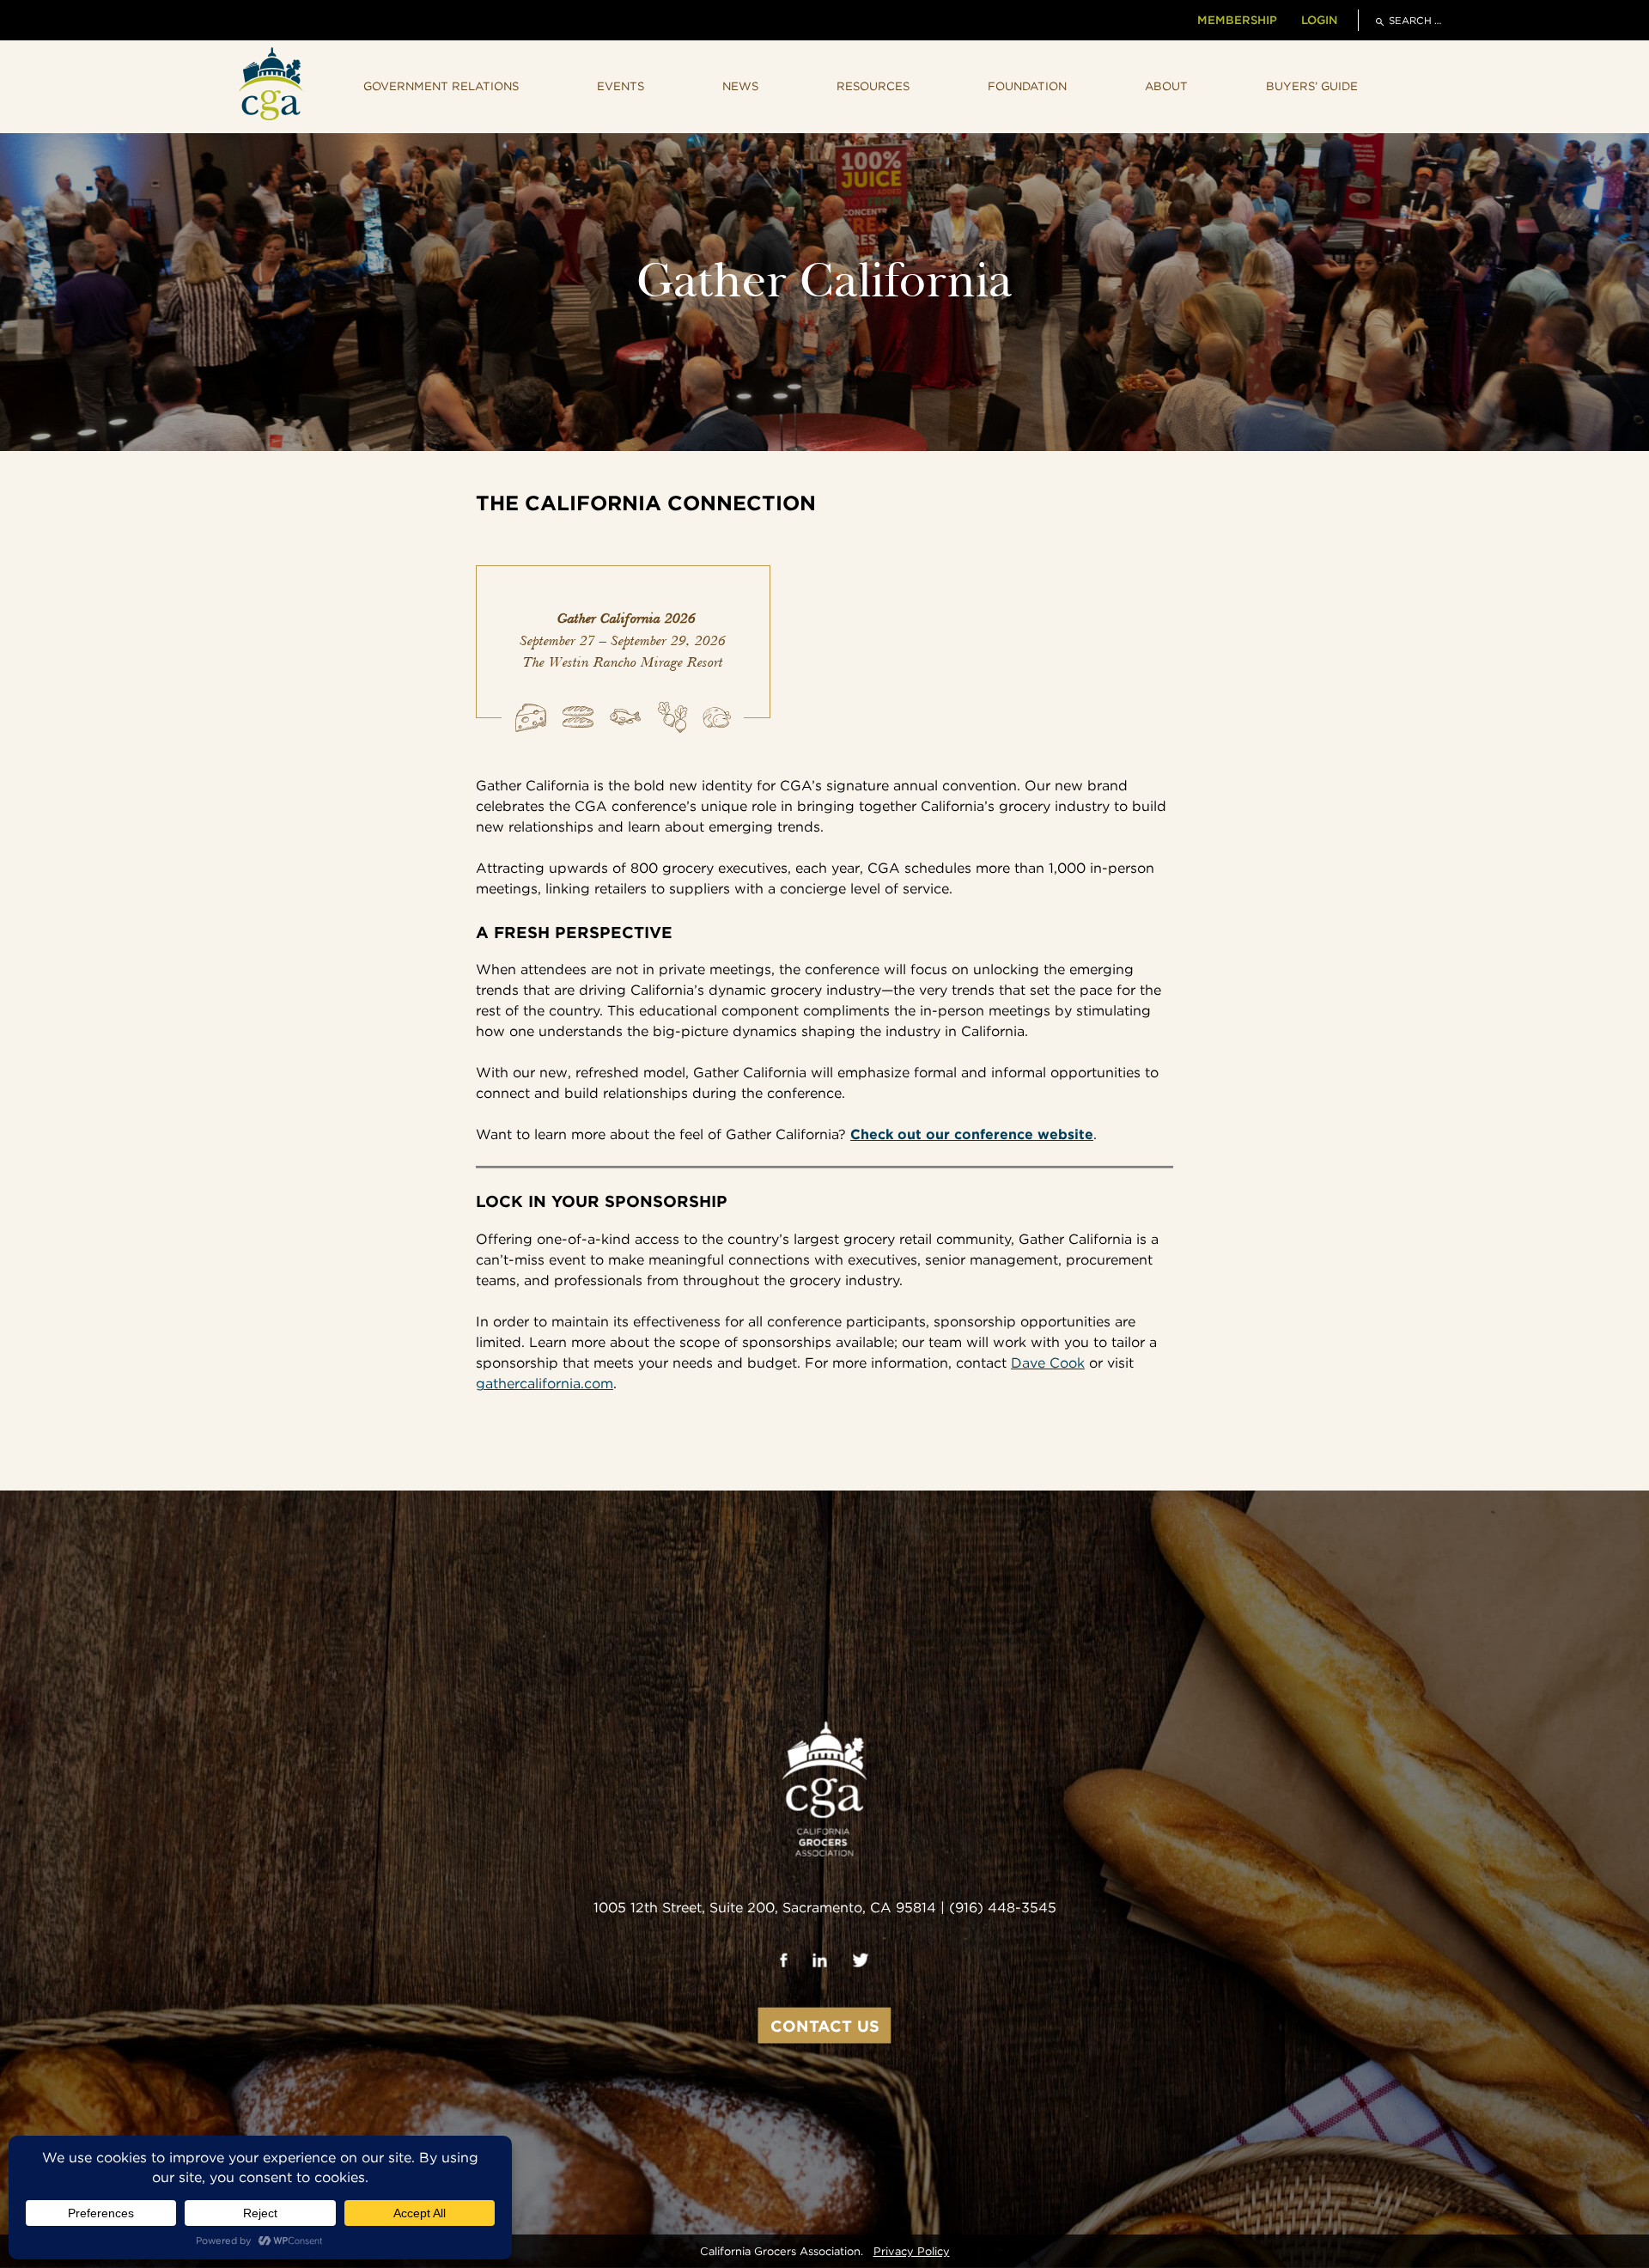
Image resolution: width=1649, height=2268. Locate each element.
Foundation (1027, 86)
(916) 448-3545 (1003, 1907)
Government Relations (441, 86)
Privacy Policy (912, 2251)
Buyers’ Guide (1312, 86)
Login (1319, 20)
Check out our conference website (972, 1134)
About (1166, 86)
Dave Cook (1048, 1363)
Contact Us (825, 2025)
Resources (873, 86)
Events (621, 86)
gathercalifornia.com (545, 1384)
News (740, 86)
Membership (1237, 20)
